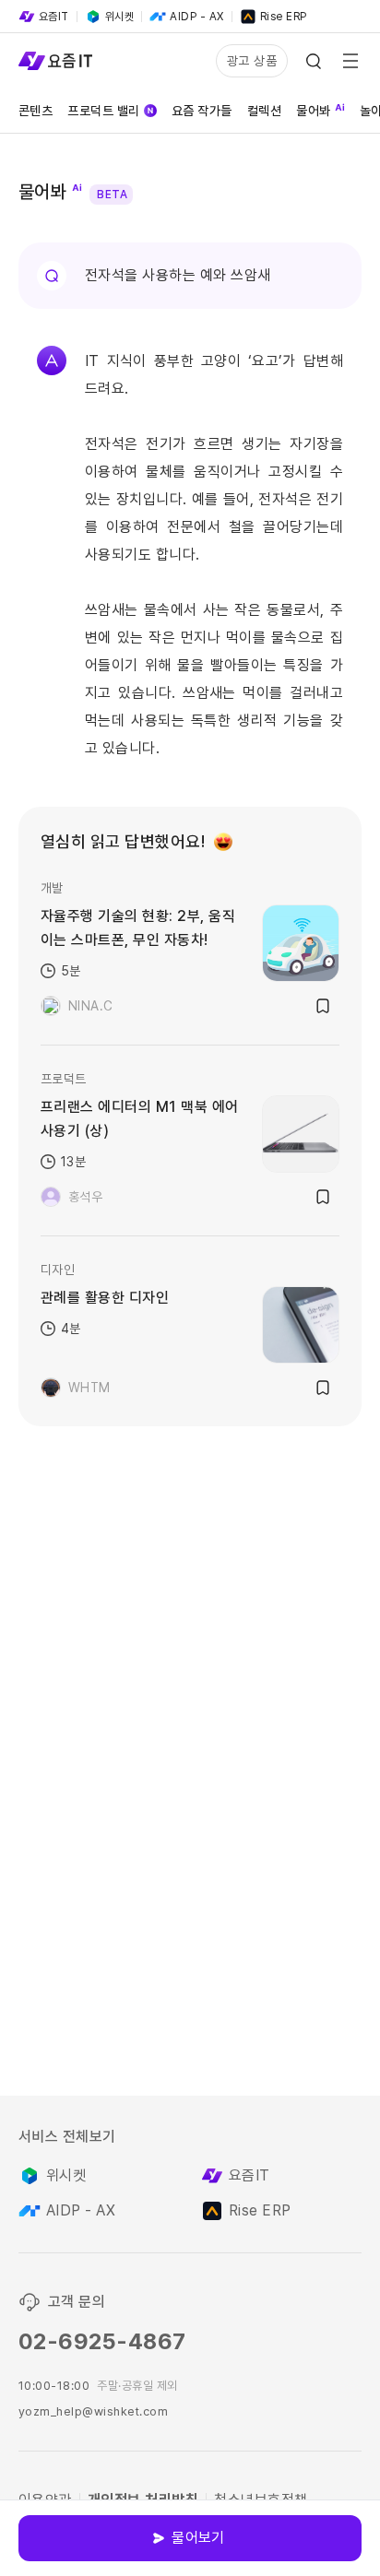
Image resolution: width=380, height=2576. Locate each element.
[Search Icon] (314, 61)
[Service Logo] (55, 61)
